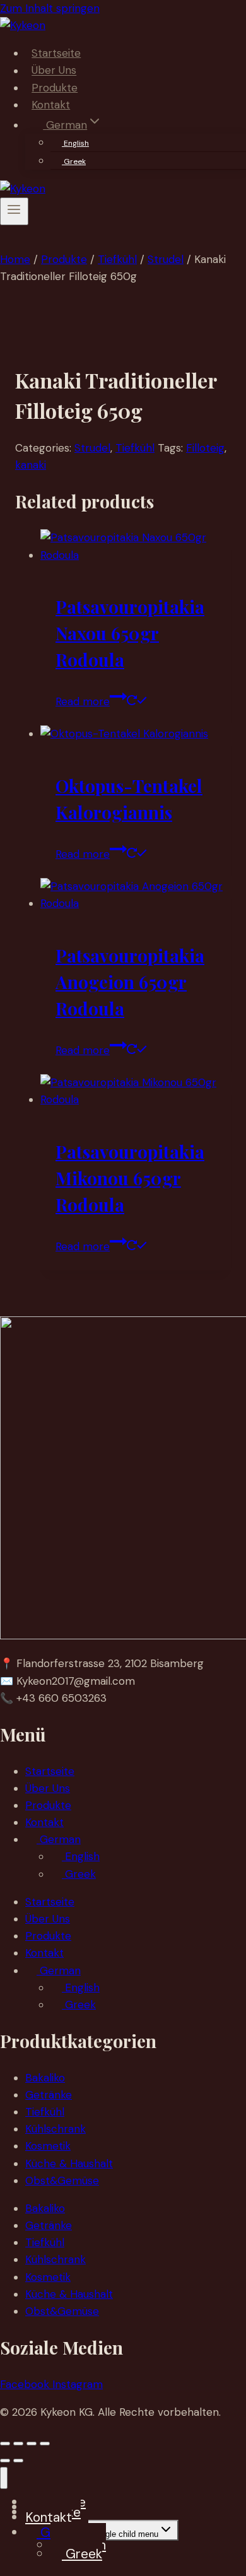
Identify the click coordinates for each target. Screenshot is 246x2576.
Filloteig (205, 448)
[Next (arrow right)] (18, 2461)
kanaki (31, 465)
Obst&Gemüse (62, 2181)
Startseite (56, 53)
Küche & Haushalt (69, 2163)
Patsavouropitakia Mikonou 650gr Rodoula (130, 1178)
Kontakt (51, 105)
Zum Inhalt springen (50, 8)
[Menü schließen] (4, 2478)
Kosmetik (48, 2146)
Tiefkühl (135, 448)
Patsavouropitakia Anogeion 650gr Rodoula (130, 982)
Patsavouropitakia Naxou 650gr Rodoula (130, 633)
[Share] (32, 2444)
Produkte (55, 88)
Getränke (49, 2095)
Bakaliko (45, 2078)
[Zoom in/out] (5, 2444)
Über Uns (54, 71)
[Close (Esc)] (45, 2444)
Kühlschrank (56, 2129)
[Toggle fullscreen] (18, 2444)
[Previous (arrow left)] (5, 2461)
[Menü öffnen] (14, 211)
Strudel (92, 448)
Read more (83, 701)
